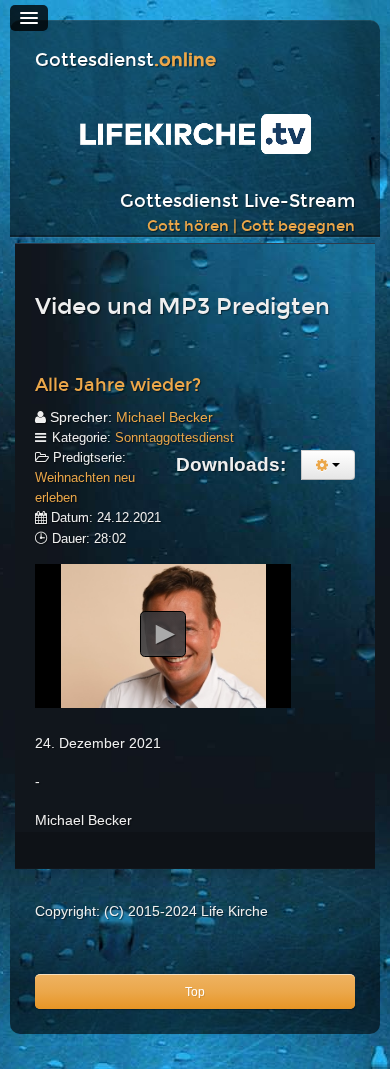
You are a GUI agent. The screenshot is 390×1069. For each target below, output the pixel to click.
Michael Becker (164, 417)
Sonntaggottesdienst (174, 437)
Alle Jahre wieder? (118, 385)
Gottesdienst (125, 60)
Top (195, 992)
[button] (163, 634)
